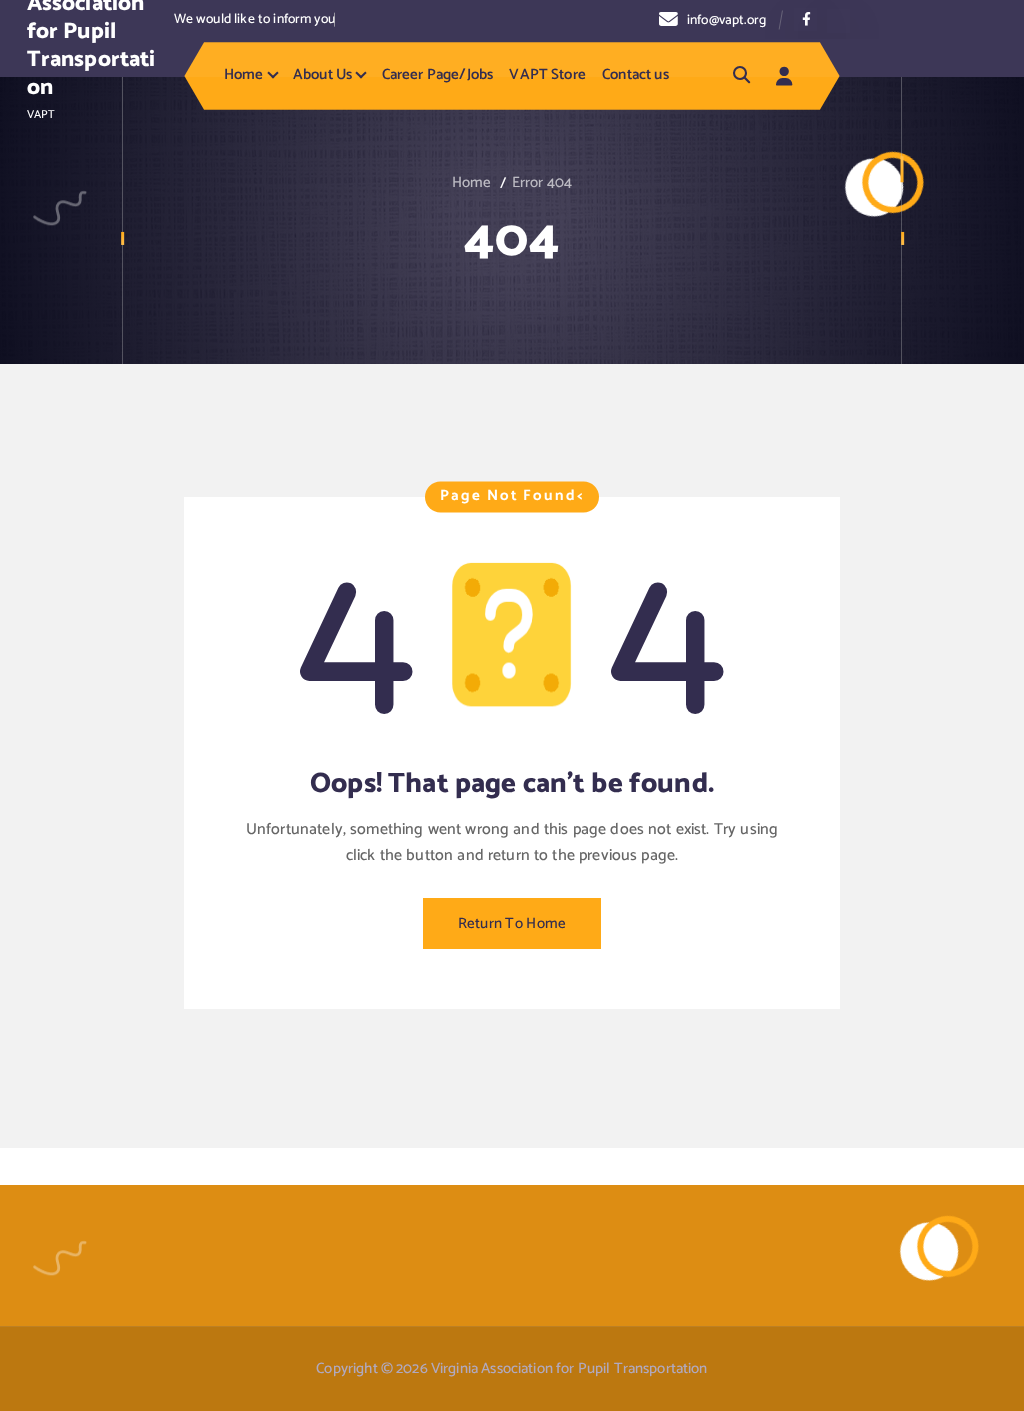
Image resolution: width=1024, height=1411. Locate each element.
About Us (322, 75)
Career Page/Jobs (437, 75)
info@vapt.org (726, 20)
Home (244, 75)
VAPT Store (547, 75)
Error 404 (542, 183)
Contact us (635, 75)
